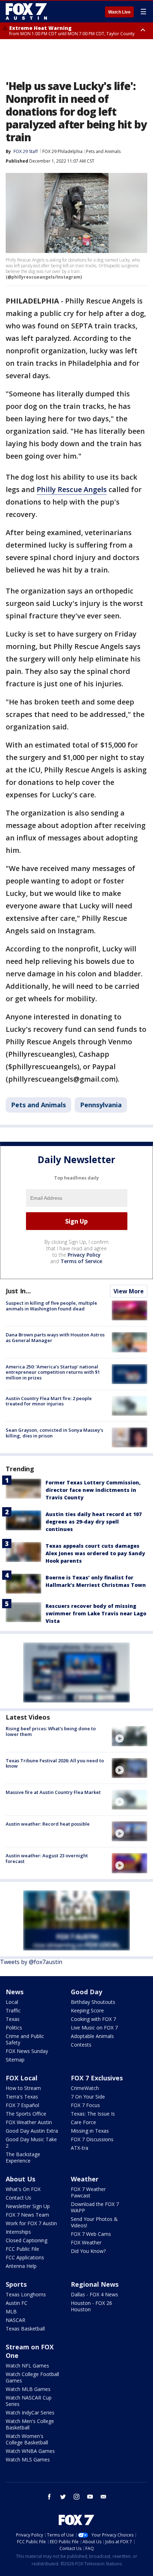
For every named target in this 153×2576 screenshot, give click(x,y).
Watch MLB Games (28, 2389)
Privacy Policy (84, 1255)
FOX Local (22, 2078)
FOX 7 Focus (85, 2105)
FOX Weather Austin (29, 2122)
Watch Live (119, 12)
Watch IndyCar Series (30, 2413)
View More (129, 1291)
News (15, 1992)
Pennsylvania (101, 1105)
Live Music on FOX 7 (94, 2028)
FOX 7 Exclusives (97, 2078)
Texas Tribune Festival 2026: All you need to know (55, 1763)
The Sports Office (26, 2114)
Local (12, 2002)
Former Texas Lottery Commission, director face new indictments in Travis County (93, 1490)
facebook (49, 2497)
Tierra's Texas (22, 2097)
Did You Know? (88, 2251)
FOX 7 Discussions (92, 2139)
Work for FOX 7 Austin (31, 2223)
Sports (16, 2284)
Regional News (95, 2284)
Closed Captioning (27, 2240)
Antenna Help (21, 2266)
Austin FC (17, 2303)
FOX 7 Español (22, 2105)
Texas (13, 2019)
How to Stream (23, 2088)
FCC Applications (25, 2257)
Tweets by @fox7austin (31, 1962)
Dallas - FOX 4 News (94, 2294)
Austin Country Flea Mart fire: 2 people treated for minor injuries (49, 1401)
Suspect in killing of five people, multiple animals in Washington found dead (51, 1306)
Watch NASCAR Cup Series (29, 2401)
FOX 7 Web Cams (91, 2234)
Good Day (86, 1992)
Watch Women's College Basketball (27, 2439)
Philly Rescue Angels (72, 489)
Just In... (18, 1291)
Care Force (83, 2122)
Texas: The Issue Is (93, 2114)
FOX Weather (86, 2242)
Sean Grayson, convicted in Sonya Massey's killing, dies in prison (54, 1433)
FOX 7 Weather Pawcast (88, 2192)
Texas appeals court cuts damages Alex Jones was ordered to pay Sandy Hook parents (95, 1553)
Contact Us (19, 2198)
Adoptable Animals (92, 2036)
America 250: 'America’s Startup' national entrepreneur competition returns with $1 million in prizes (53, 1372)
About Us (20, 2179)
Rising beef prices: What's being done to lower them (51, 1731)
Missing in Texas (90, 2131)
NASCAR (15, 2320)
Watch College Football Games (32, 2377)
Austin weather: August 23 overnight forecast (47, 1858)
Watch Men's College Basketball (30, 2424)
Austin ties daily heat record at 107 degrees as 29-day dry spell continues (94, 1522)
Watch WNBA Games (30, 2451)
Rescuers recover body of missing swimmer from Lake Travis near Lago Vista (96, 1613)
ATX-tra (80, 2148)
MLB (11, 2311)
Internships (18, 2232)
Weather (85, 2179)
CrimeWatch (85, 2088)
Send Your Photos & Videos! (94, 2222)
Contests (81, 2045)
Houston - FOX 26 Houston (91, 2306)
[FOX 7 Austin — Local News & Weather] (26, 11)
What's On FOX (23, 2189)
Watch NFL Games (27, 2366)
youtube (90, 2497)
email (104, 2497)
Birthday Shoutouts (93, 2002)
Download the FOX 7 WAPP (95, 2207)
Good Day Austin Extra (32, 2131)
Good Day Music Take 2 (31, 2142)
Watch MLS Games (28, 2459)
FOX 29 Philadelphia (62, 151)
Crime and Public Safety (25, 2039)
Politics (14, 2028)
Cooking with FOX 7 (93, 2019)
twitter (63, 2497)
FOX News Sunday (27, 2051)
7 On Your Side (88, 2097)
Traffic (13, 2010)
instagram (76, 2497)
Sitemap (15, 2060)
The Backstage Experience (23, 2157)
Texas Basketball (25, 2329)
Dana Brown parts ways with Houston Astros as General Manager (55, 1337)
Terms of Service (81, 1261)
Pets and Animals (103, 151)
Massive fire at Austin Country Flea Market (53, 1792)
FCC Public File (22, 2249)
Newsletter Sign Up (28, 2206)
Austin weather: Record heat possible (48, 1824)
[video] (130, 1736)
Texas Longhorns (26, 2294)
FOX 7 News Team (27, 2215)
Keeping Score (87, 2010)
